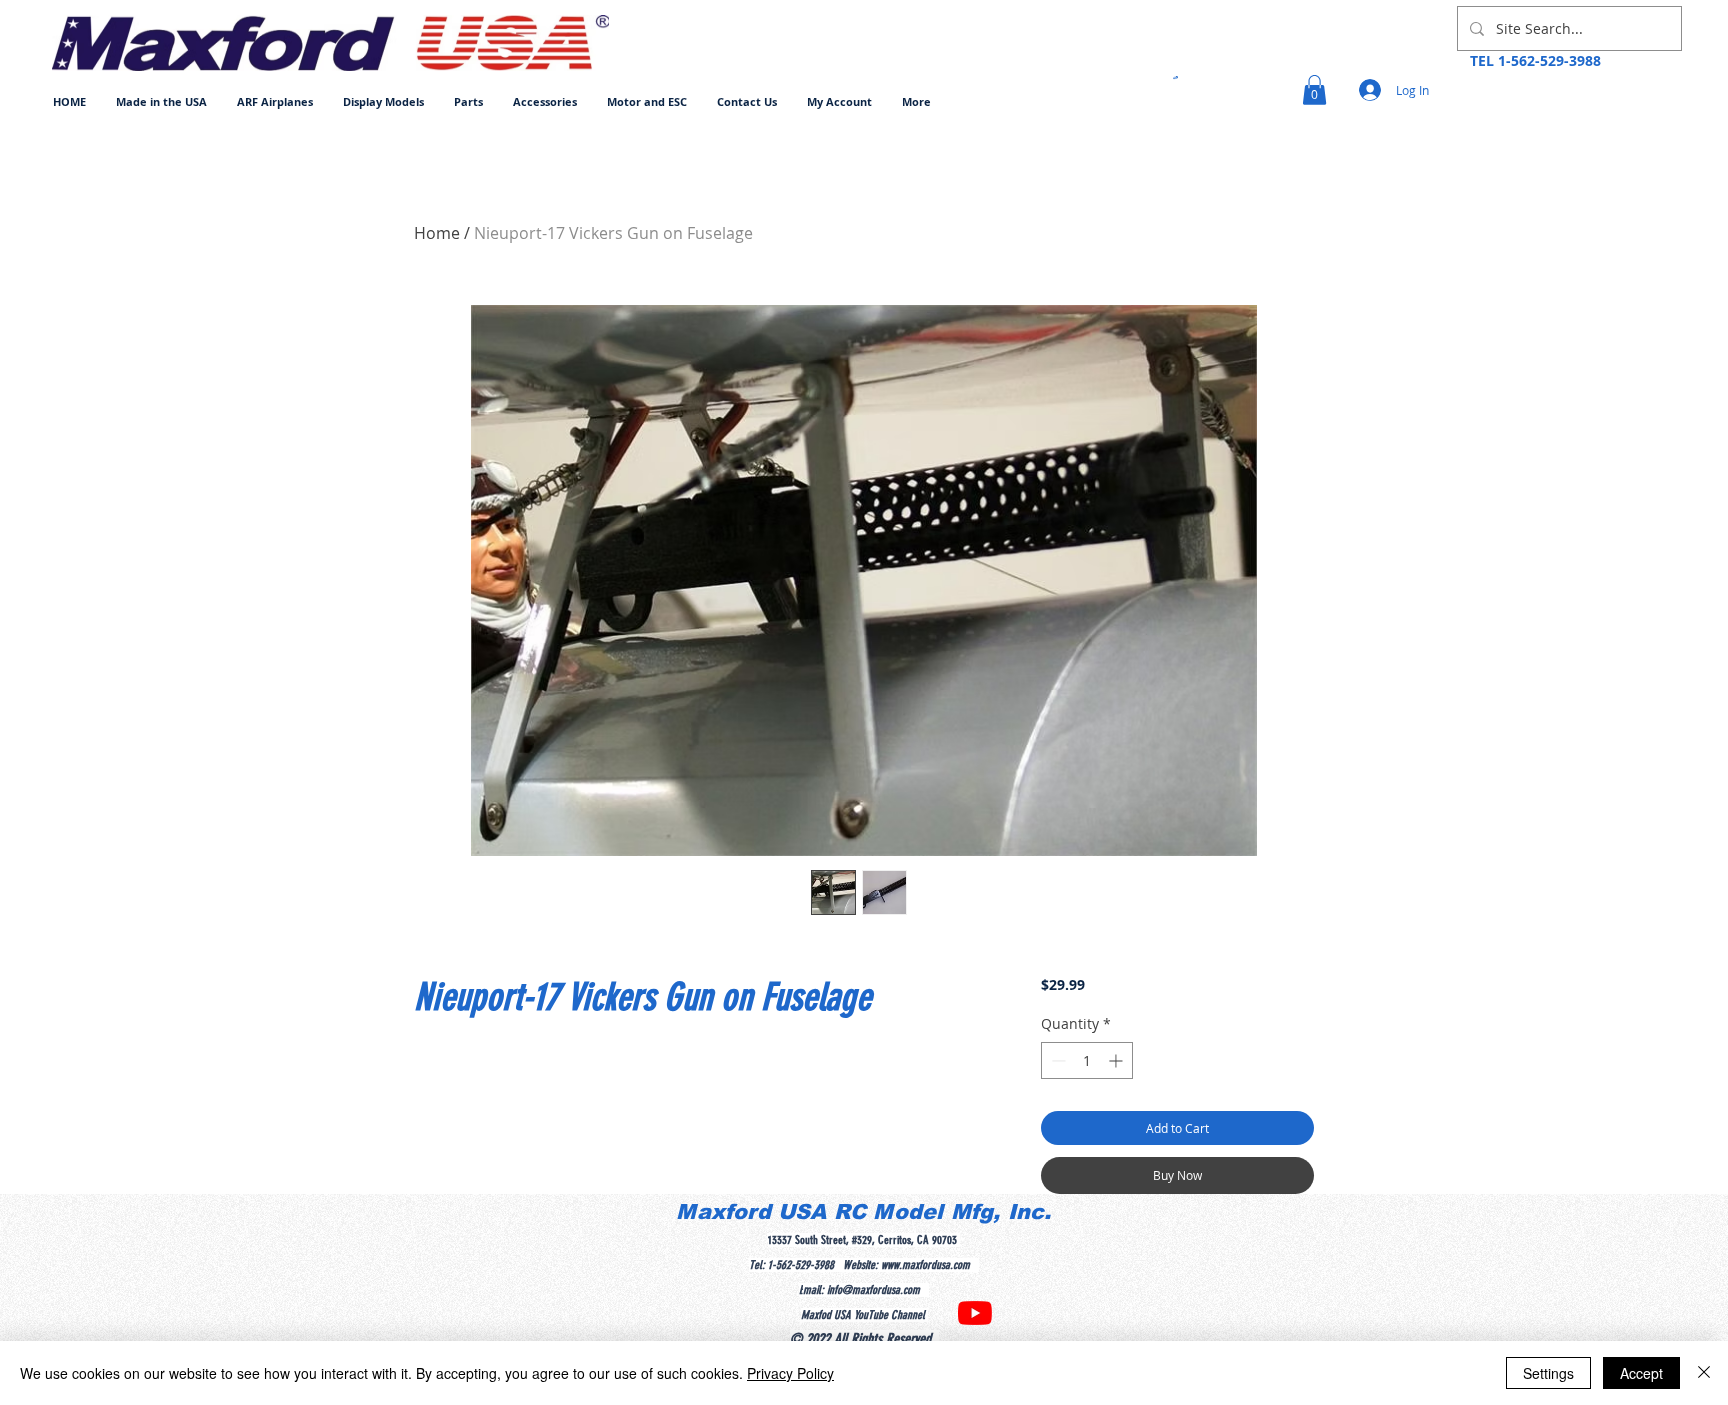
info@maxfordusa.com (873, 1290)
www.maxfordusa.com (925, 1265)
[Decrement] (1056, 1060)
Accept (1641, 1373)
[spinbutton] (1087, 1060)
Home (437, 233)
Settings (1548, 1373)
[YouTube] (975, 1313)
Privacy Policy (790, 1373)
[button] (275, 101)
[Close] (1704, 1373)
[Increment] (1117, 1060)
